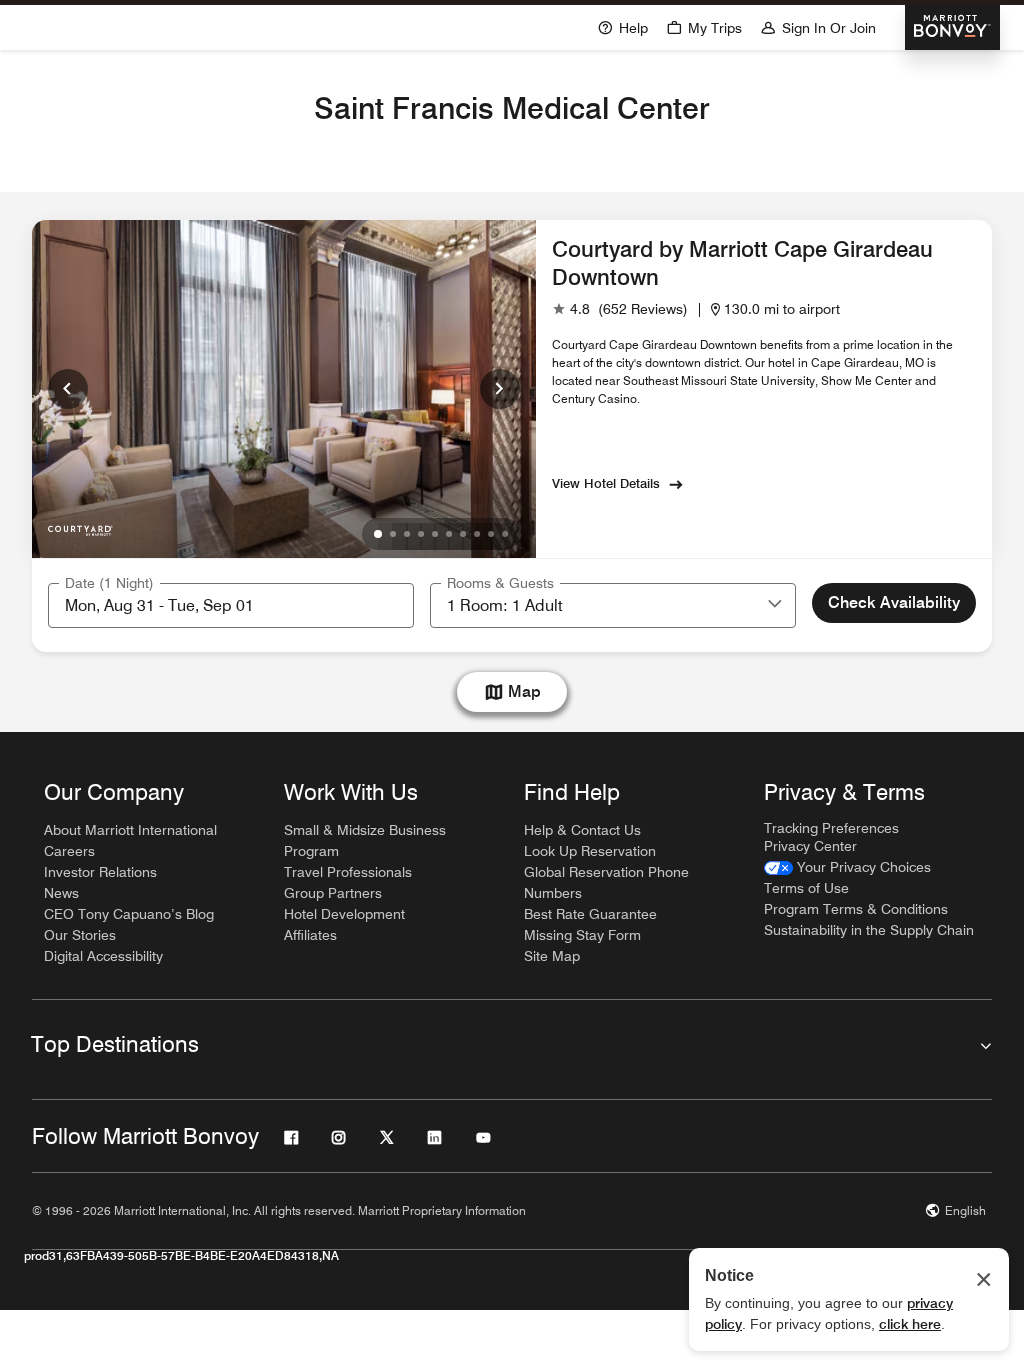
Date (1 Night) (109, 583)
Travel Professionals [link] (348, 872)
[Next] (500, 389)
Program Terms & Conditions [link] (856, 909)
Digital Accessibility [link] (103, 956)
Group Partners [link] (333, 893)
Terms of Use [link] (806, 888)
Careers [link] (69, 851)
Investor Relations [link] (100, 872)
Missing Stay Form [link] (582, 935)
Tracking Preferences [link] (831, 828)
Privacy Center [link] (810, 846)
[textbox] (231, 605)
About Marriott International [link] (130, 830)
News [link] (61, 893)
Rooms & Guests (500, 583)
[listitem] (284, 389)
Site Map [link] (552, 956)
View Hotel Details (606, 483)
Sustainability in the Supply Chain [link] (869, 930)
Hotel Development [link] (344, 914)
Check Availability (894, 602)
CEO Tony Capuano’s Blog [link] (129, 914)
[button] (775, 605)
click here (910, 1324)
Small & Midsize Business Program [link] (365, 840)
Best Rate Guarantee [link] (590, 914)
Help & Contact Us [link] (582, 830)
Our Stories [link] (80, 935)
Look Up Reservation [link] (590, 851)
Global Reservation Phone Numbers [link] (606, 882)
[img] (80, 526)
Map (524, 691)
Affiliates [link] (310, 935)
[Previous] (68, 389)
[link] (620, 309)
